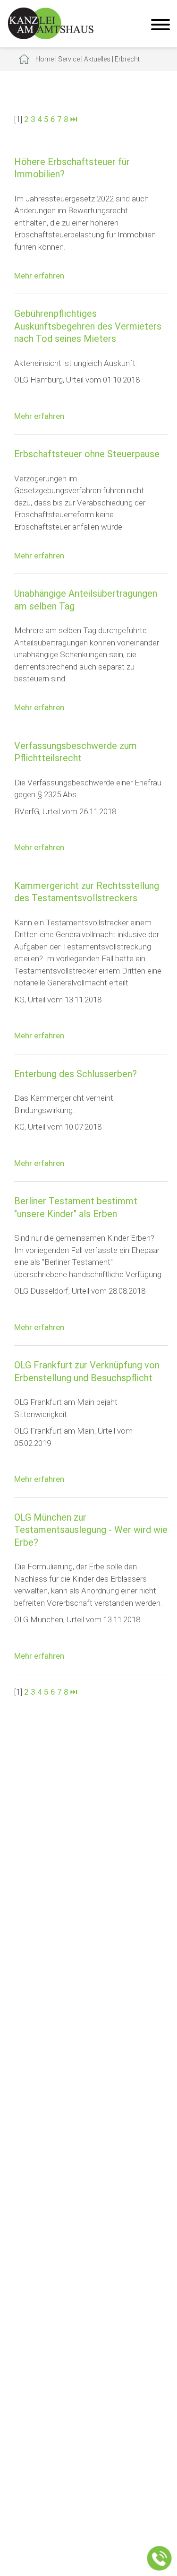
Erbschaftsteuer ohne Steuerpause (87, 454)
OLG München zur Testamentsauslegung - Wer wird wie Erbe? (91, 1530)
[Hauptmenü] (160, 26)
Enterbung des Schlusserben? (76, 1074)
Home (45, 59)
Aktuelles (97, 59)
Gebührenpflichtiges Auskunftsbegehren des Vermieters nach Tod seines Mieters (88, 326)
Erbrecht (127, 59)
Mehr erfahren (39, 276)
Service (69, 59)
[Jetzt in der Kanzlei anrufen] (160, 2559)
